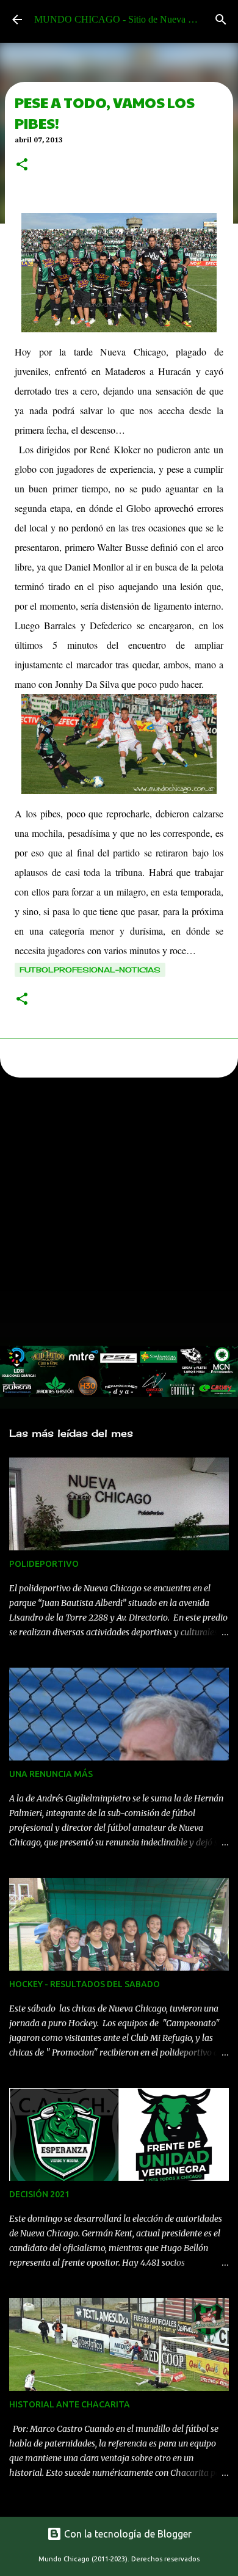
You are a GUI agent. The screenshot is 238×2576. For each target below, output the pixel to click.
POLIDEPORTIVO (44, 1564)
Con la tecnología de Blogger (127, 2534)
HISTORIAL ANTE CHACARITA (70, 2404)
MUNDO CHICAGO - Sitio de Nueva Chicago (127, 19)
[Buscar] (221, 20)
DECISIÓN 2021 (39, 2194)
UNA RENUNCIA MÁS (51, 1774)
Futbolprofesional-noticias (90, 970)
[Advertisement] (119, 1215)
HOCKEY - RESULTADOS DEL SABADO (85, 1984)
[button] (22, 166)
